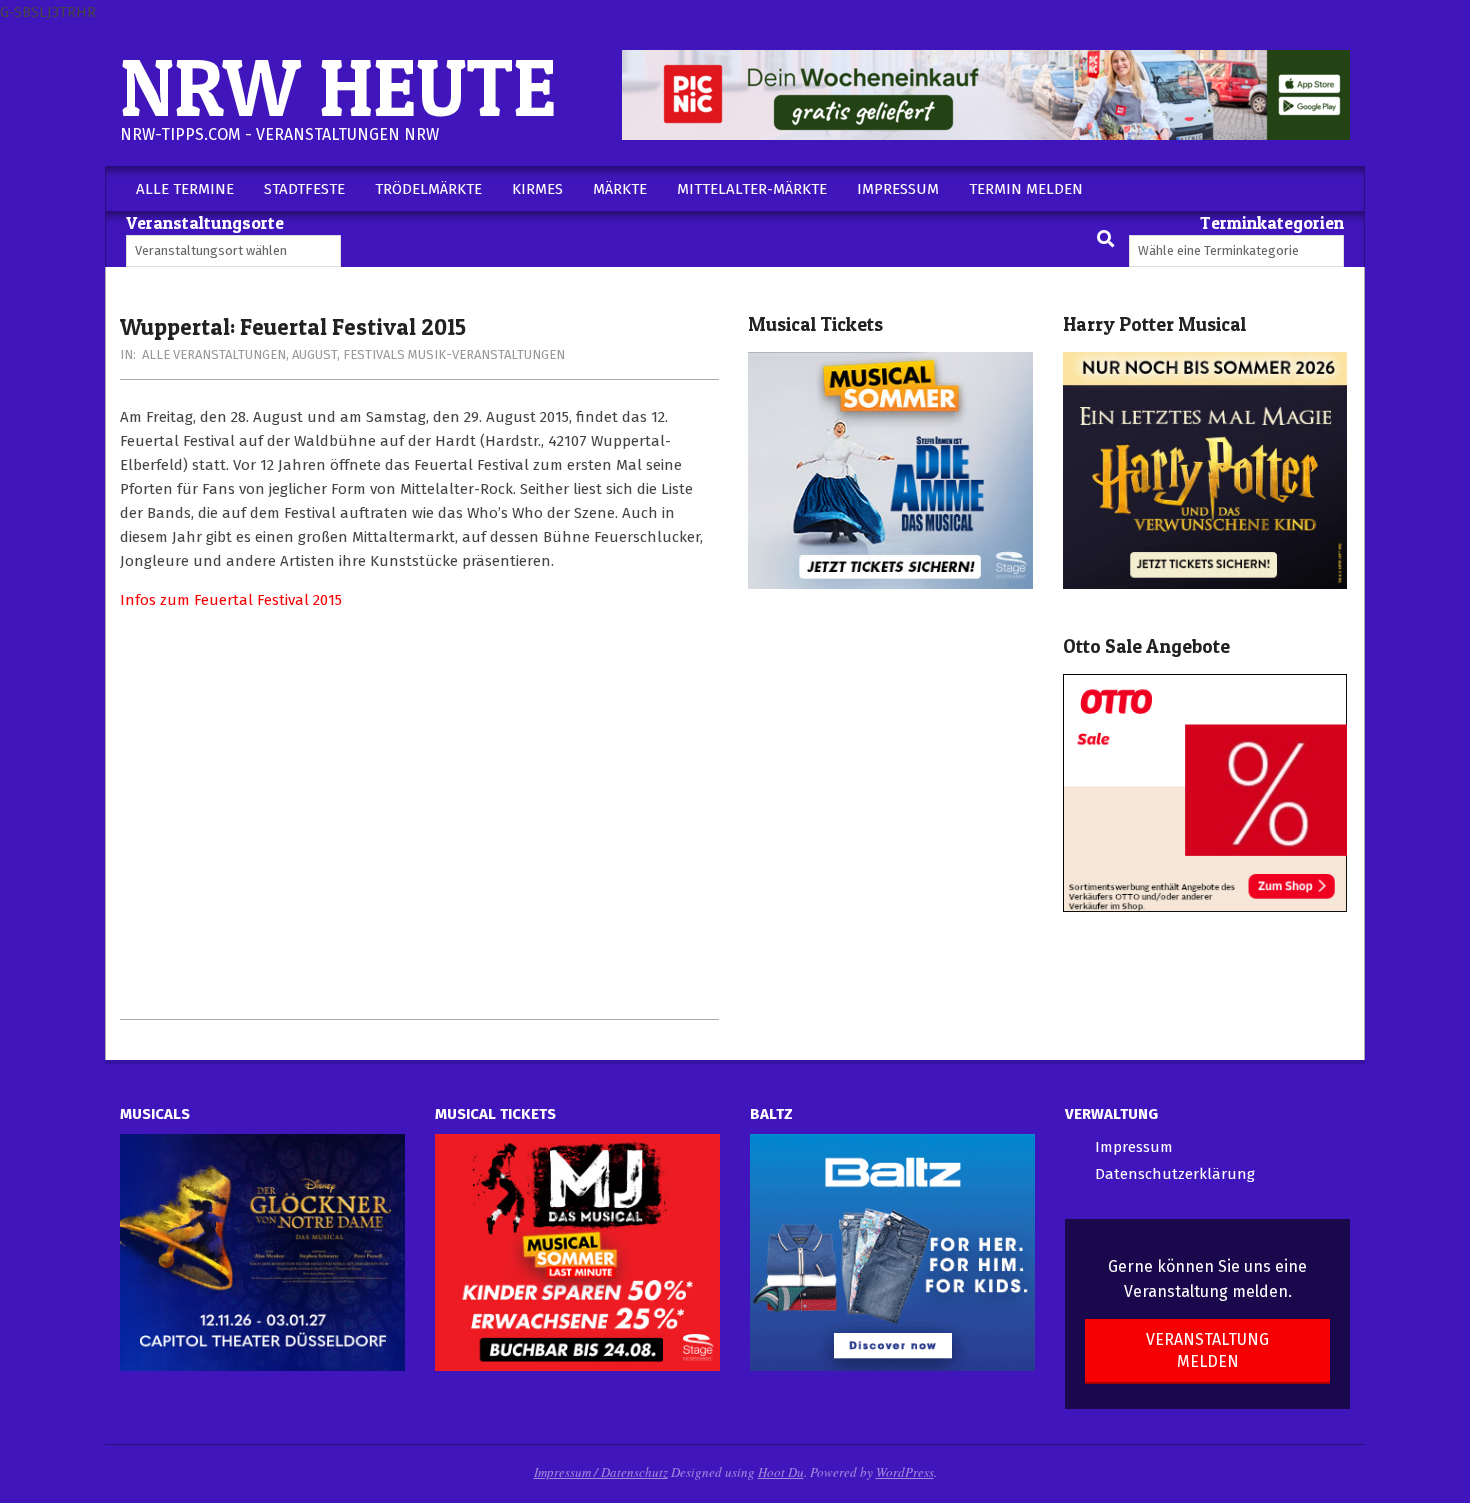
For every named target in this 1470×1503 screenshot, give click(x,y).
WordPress (905, 1472)
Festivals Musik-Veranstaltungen (454, 354)
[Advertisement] (419, 815)
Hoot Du (781, 1472)
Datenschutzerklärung (1175, 1174)
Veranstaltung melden (1207, 1350)
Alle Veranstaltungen (214, 354)
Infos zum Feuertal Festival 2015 (231, 600)
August (314, 354)
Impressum (1134, 1147)
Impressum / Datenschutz (601, 1472)
